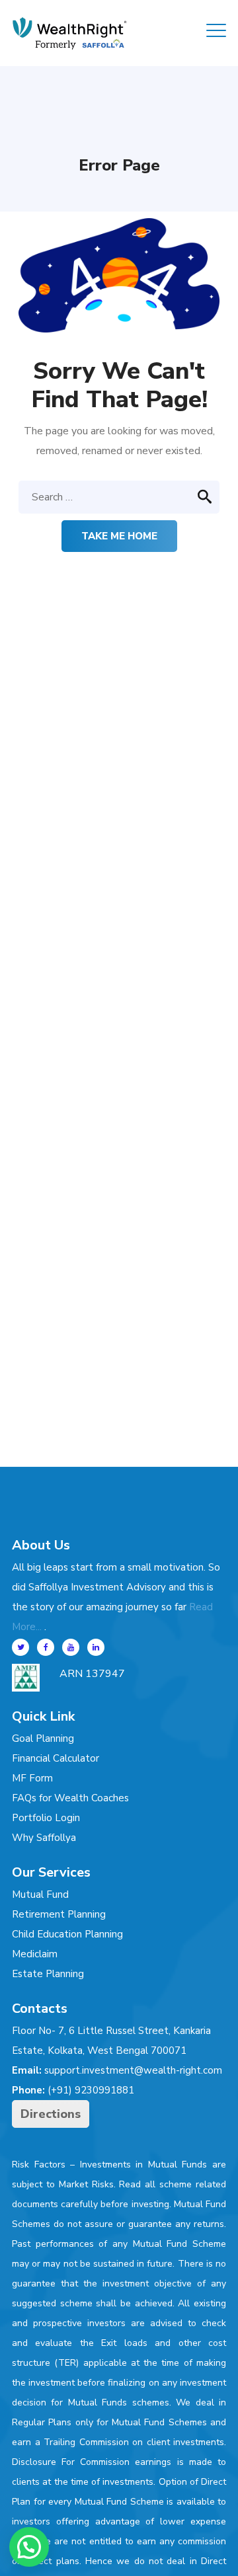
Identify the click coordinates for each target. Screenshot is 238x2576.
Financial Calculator (56, 1758)
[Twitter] (20, 1647)
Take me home (119, 536)
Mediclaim (35, 1954)
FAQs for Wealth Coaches (70, 1798)
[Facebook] (46, 1647)
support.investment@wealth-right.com (133, 2070)
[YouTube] (71, 1647)
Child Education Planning (67, 1934)
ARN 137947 (92, 1674)
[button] (29, 2547)
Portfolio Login (46, 1818)
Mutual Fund (40, 1894)
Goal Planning (43, 1738)
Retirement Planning (59, 1914)
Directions (51, 2114)
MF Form (32, 1778)
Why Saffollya (44, 1838)
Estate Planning (48, 1974)
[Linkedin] (96, 1647)
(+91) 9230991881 (91, 2090)
